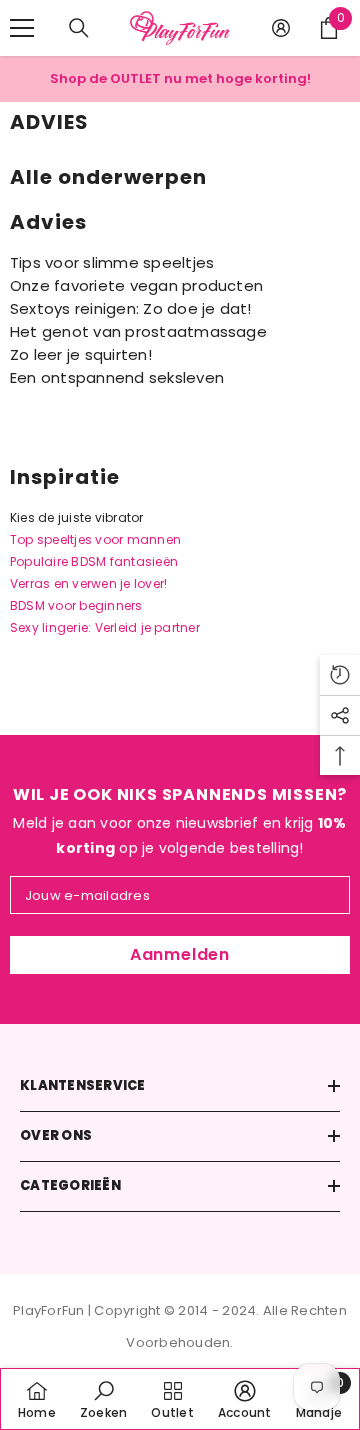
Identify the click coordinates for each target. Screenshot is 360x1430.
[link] (103, 1399)
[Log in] (281, 28)
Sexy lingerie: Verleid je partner (105, 627)
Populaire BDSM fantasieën (94, 561)
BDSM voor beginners (76, 605)
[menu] (22, 28)
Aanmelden (180, 954)
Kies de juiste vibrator (77, 517)
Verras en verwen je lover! (88, 583)
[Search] (79, 28)
